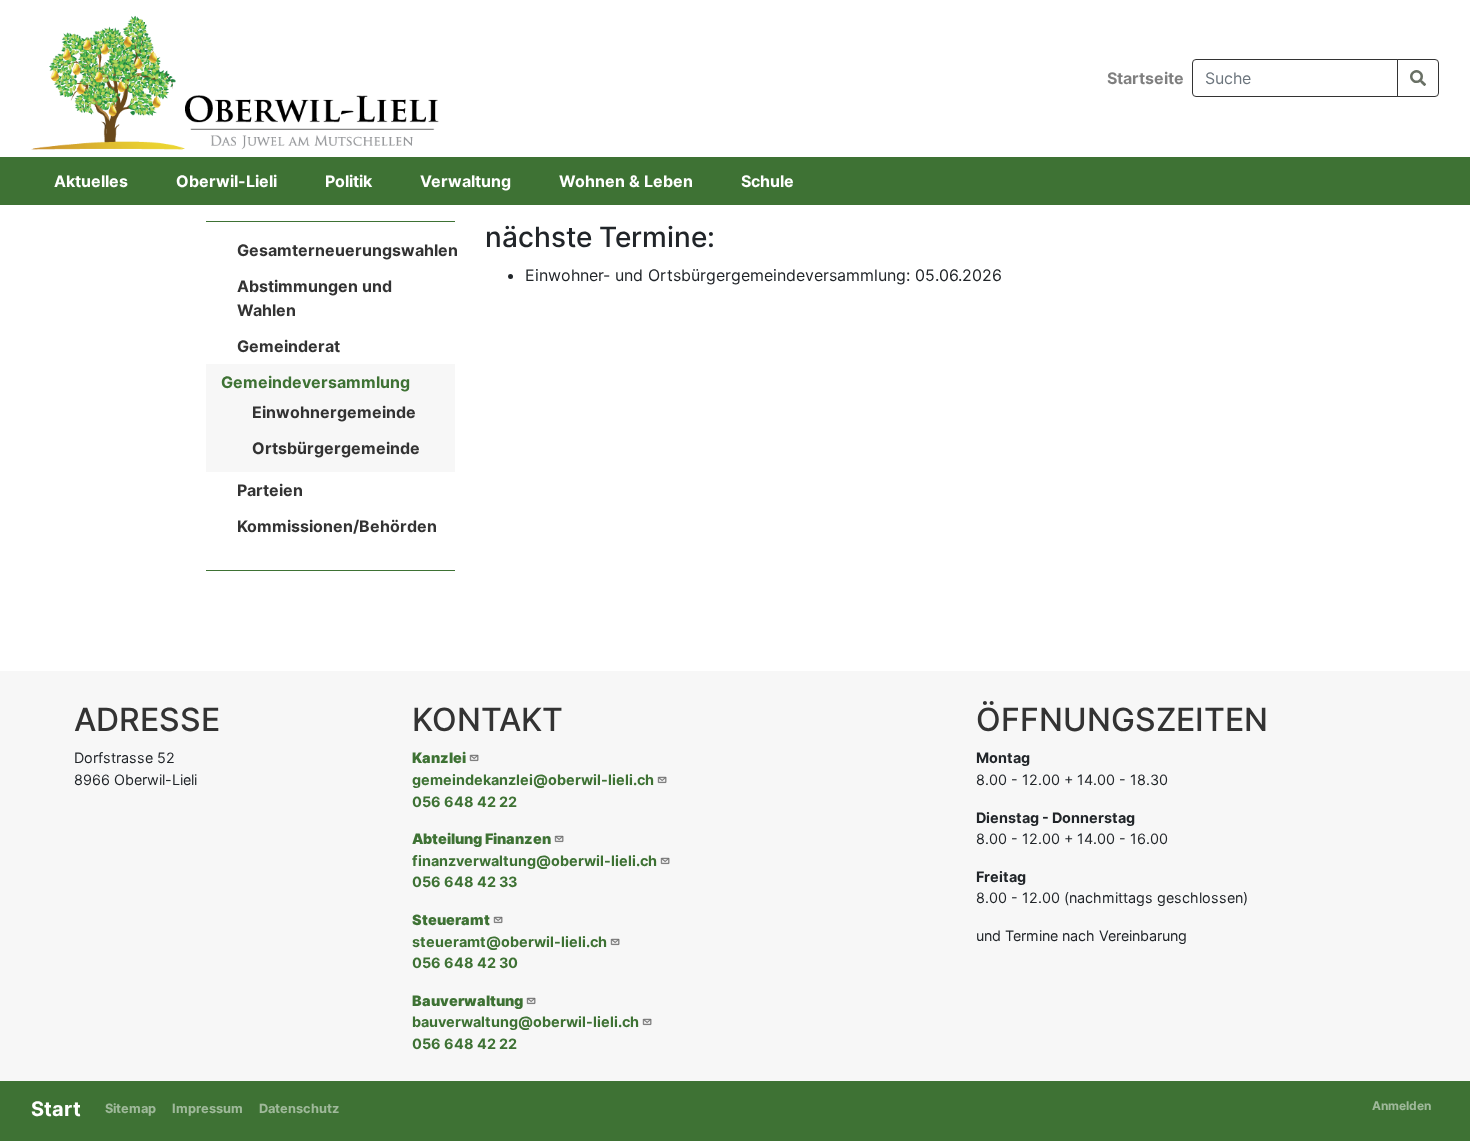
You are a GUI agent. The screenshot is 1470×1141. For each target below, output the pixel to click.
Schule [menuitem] (767, 181)
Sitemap (130, 1108)
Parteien (270, 490)
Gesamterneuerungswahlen (347, 250)
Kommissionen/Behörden (337, 526)
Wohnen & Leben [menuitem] (626, 181)
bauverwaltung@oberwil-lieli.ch (525, 1021)
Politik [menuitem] (348, 181)
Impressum (207, 1108)
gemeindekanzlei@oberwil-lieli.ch (533, 779)
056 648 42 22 (464, 801)
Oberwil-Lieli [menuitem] (226, 181)
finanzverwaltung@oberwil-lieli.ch (534, 860)
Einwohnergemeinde (334, 412)
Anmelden (1401, 1105)
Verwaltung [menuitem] (465, 181)
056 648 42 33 (464, 881)
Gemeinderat (288, 346)
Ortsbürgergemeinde (336, 448)
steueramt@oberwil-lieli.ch (509, 941)
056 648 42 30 (465, 962)
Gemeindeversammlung (315, 382)
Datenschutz (299, 1108)
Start (56, 1109)
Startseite (1145, 78)
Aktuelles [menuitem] (91, 181)
